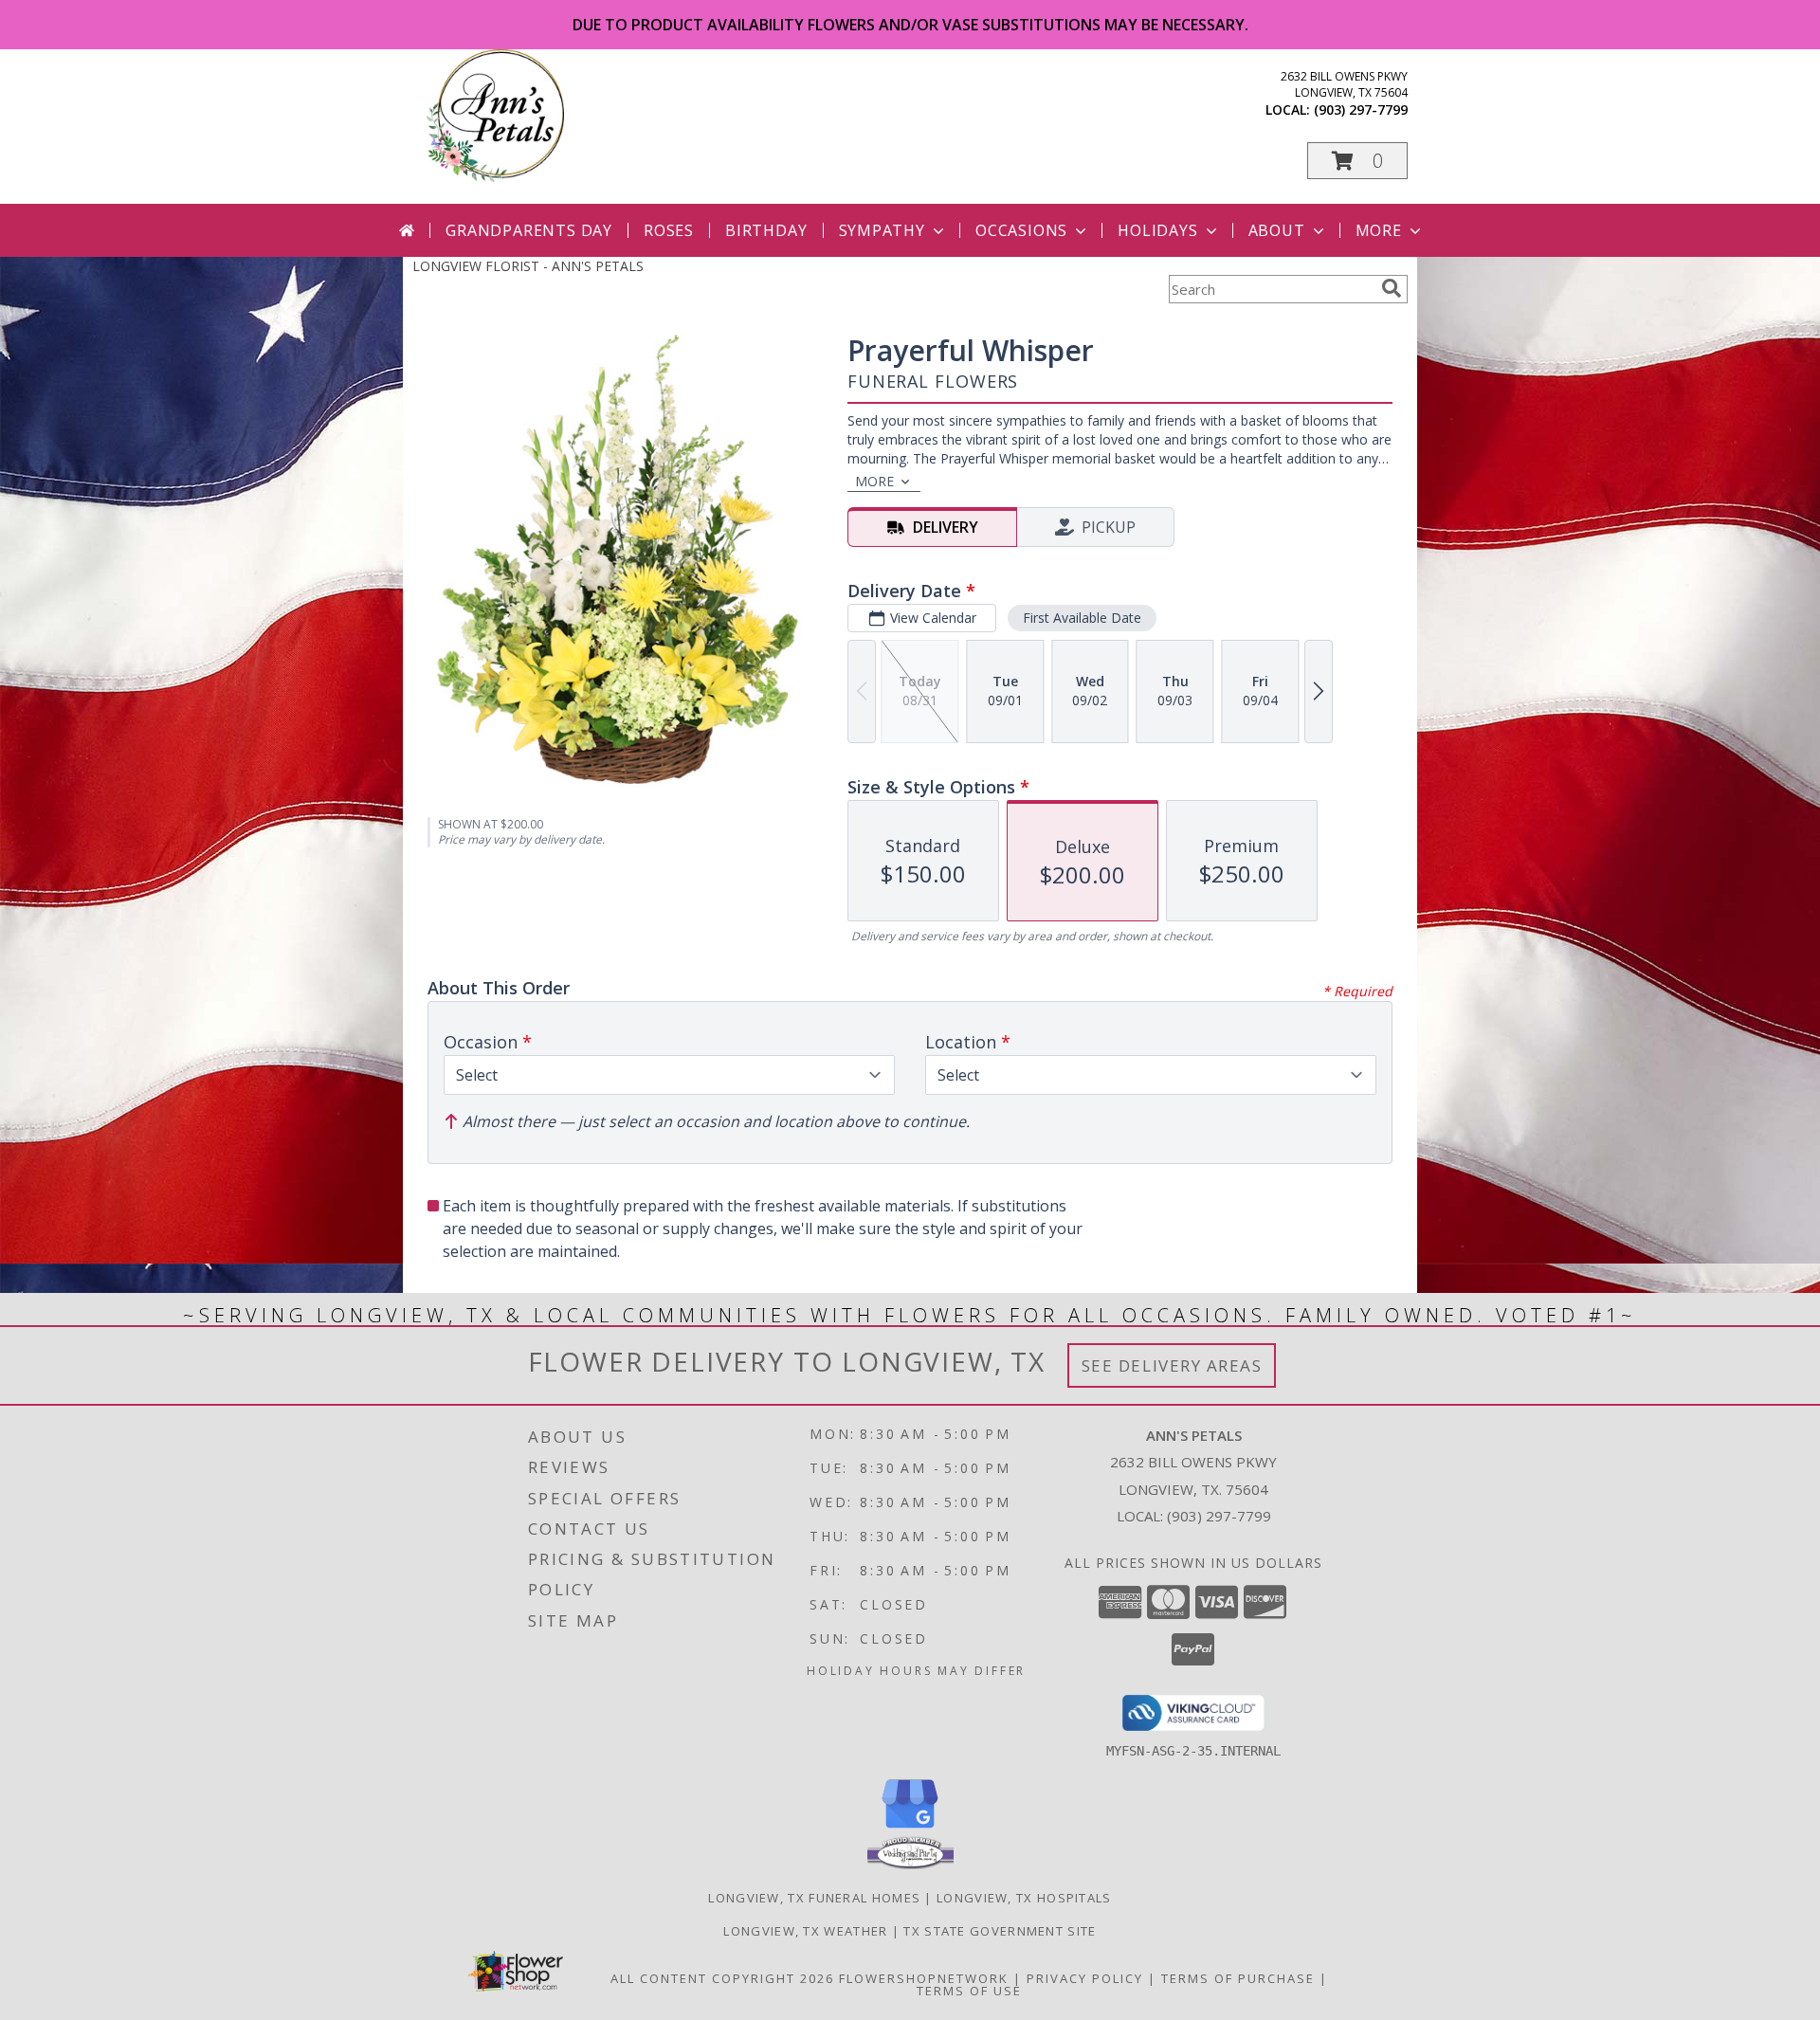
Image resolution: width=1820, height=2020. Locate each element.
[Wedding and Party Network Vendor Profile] (910, 1865)
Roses (669, 230)
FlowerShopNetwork (924, 1978)
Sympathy (882, 230)
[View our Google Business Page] (910, 1829)
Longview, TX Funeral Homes (814, 1898)
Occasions (1021, 230)
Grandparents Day (529, 230)
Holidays (1157, 230)
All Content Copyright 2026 (722, 1978)
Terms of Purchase (1238, 1978)
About (1277, 230)
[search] (1392, 288)
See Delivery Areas (1172, 1365)
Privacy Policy (1085, 1978)
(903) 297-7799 (1361, 109)
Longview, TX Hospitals (1024, 1898)
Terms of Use (969, 1991)
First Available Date (1082, 618)
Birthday (766, 230)
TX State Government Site (1000, 1931)
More (1379, 230)
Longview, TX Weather (805, 1931)
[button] (1357, 161)
